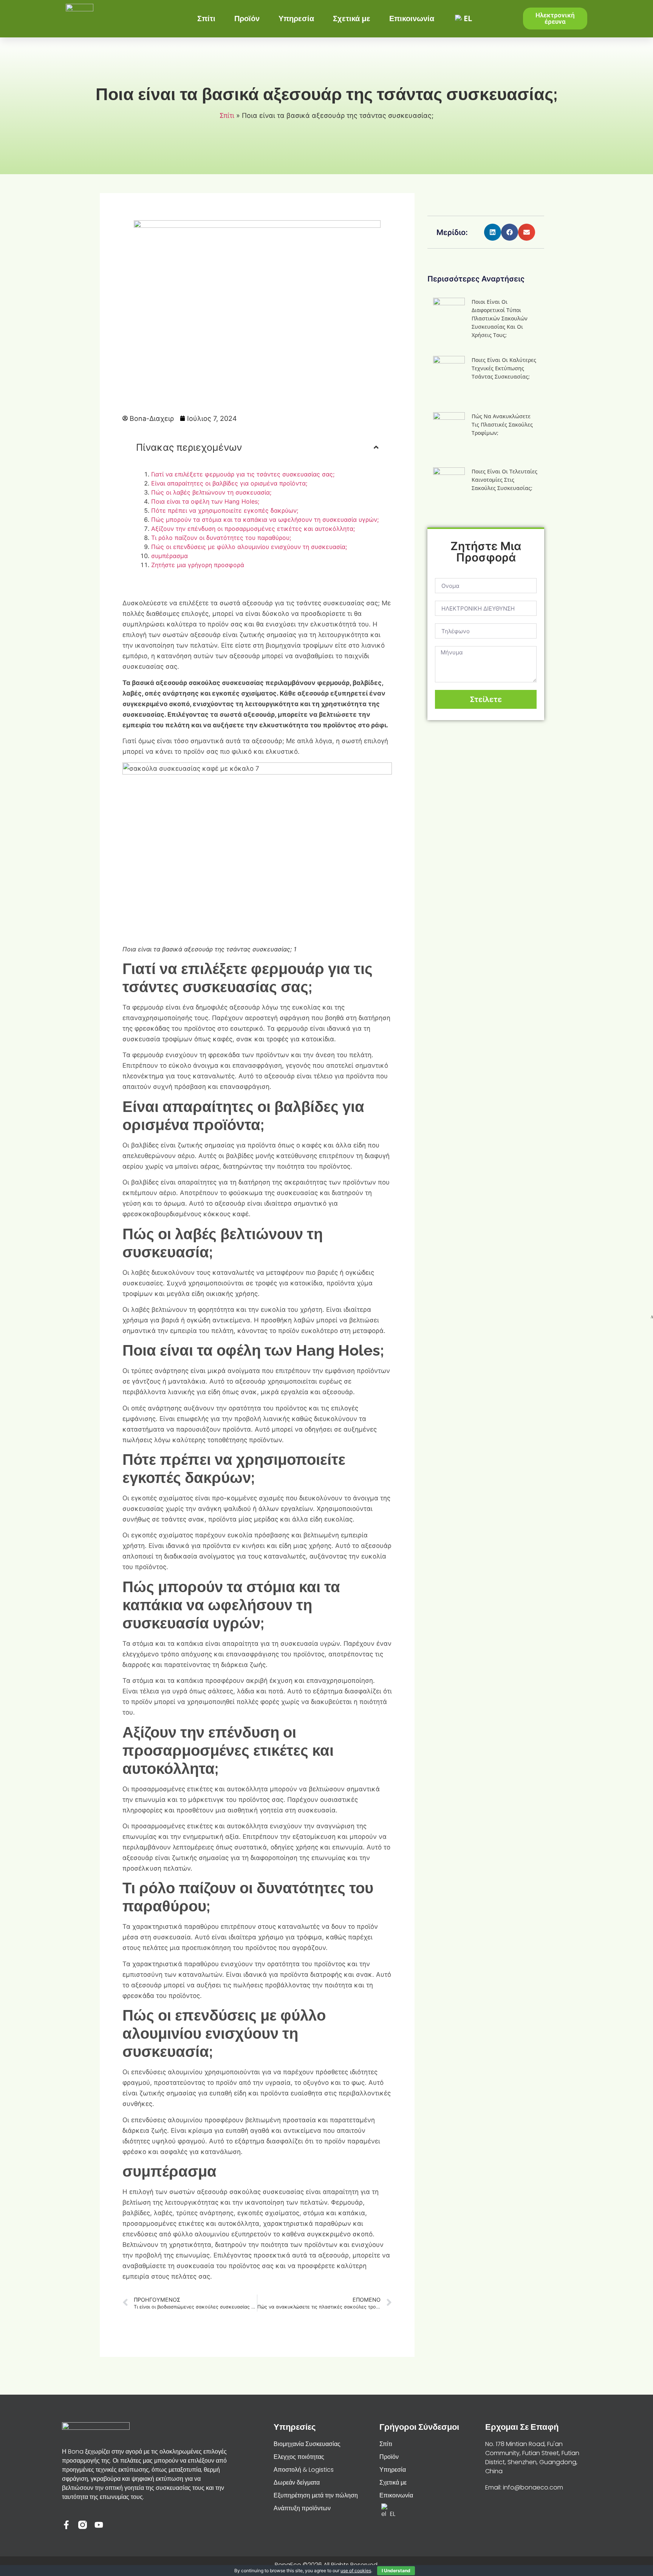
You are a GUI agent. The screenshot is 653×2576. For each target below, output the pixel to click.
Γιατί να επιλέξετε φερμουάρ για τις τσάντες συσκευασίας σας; (243, 474)
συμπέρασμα (169, 556)
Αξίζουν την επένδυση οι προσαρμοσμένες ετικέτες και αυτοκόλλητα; (253, 529)
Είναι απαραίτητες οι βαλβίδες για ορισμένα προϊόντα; (229, 483)
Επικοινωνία (412, 18)
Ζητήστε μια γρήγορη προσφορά (198, 565)
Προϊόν (247, 18)
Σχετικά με (352, 18)
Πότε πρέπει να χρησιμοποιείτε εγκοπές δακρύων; (225, 510)
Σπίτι (206, 18)
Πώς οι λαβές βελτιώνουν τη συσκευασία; (211, 492)
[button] (493, 232)
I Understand (396, 2571)
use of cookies (356, 2571)
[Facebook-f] (66, 2525)
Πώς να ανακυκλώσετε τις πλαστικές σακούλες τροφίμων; (502, 424)
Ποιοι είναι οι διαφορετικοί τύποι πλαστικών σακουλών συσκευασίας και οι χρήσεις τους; (500, 318)
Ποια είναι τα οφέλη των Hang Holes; (205, 501)
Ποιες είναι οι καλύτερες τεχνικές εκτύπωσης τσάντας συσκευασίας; (504, 368)
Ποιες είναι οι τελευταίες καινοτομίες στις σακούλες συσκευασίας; (504, 480)
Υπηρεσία (296, 18)
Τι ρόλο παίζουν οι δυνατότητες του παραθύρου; (221, 538)
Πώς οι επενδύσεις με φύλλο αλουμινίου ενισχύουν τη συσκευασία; (249, 547)
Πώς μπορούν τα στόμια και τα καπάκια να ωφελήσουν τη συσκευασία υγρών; (265, 520)
